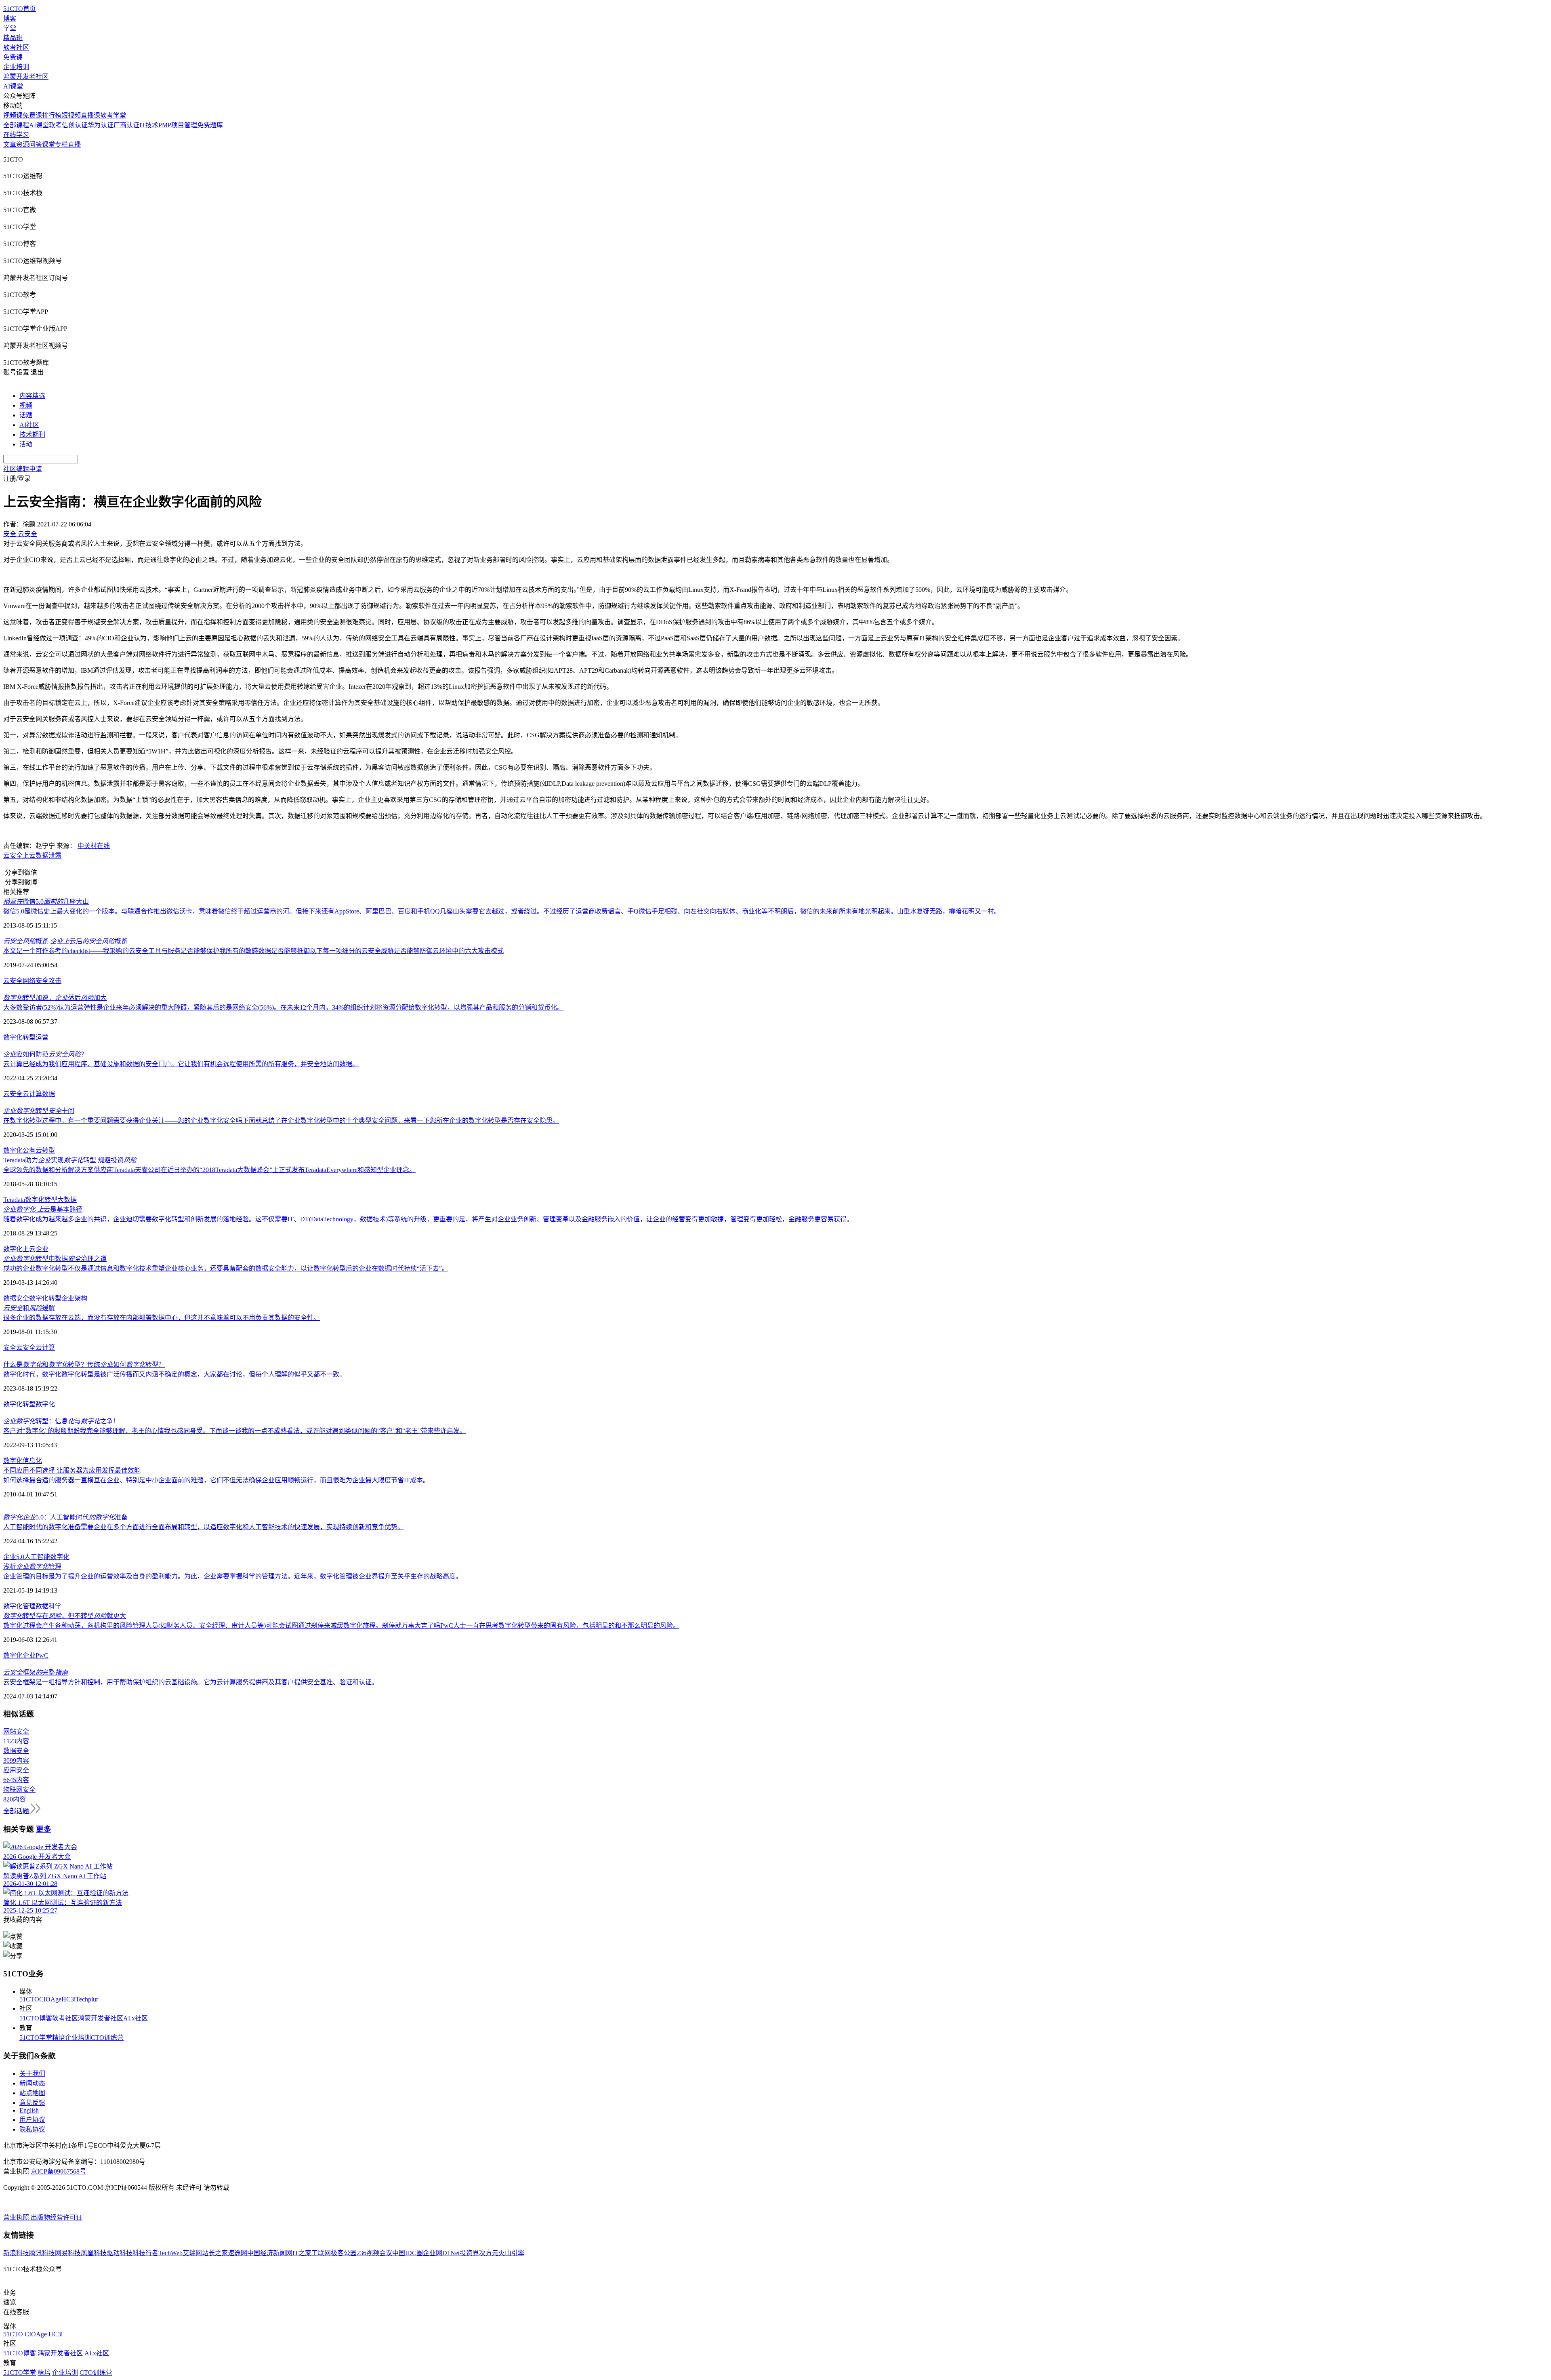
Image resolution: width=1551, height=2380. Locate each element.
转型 (29, 1037)
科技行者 (145, 2253)
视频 (26, 405)
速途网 (237, 2253)
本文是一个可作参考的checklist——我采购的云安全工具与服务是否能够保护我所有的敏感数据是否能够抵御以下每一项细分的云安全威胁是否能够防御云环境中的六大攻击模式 (253, 951)
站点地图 (32, 2093)
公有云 (32, 1150)
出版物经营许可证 (57, 2217)
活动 (26, 444)
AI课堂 (13, 86)
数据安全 (16, 1298)
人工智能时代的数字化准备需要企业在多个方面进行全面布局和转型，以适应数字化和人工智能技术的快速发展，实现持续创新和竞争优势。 (204, 1527)
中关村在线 (94, 846)
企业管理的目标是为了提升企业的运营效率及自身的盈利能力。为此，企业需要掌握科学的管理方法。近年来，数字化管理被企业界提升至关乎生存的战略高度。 (233, 1576)
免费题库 (210, 125)
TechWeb (170, 2253)
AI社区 (29, 425)
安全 (10, 1348)
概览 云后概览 (65, 941)
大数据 (67, 1200)
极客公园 (344, 2253)
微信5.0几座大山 (46, 902)
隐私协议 (32, 2129)
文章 (10, 144)
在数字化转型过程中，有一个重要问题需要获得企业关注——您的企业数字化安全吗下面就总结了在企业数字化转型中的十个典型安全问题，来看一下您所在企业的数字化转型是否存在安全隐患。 (281, 1121)
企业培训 (16, 67)
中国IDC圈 (408, 2253)
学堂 (10, 28)
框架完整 (36, 1672)
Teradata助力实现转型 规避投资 (70, 1160)
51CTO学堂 (36, 2038)
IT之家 (302, 2253)
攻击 (55, 981)
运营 (42, 1037)
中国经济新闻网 (270, 2253)
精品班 (13, 38)
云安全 (13, 855)
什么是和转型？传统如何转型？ (84, 1365)
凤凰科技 (94, 2253)
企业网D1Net (441, 2253)
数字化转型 (41, 1200)
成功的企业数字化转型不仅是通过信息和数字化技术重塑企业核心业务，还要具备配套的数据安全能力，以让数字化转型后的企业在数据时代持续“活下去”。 (226, 1268)
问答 (36, 144)
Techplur (87, 1999)
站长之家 (215, 2253)
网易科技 (68, 2253)
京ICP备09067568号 (58, 2171)
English (29, 2110)
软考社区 (16, 47)
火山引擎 (511, 2253)
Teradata (14, 1200)
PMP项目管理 (178, 125)
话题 (26, 415)
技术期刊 (32, 435)
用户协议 (32, 2120)
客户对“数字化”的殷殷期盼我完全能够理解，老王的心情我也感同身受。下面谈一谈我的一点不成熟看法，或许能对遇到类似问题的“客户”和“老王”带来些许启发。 (235, 1431)
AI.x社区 (136, 2018)
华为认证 (101, 125)
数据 (48, 1094)
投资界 (469, 2253)
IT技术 (149, 125)
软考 (55, 125)
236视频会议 (374, 2253)
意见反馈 (32, 2103)
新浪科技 (16, 2253)
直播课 (90, 115)
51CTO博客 (36, 2018)
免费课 (13, 57)
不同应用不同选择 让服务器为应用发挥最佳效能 (72, 1470)
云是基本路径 (43, 1209)
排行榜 (52, 115)
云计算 (32, 1094)
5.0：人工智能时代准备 (65, 1517)
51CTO (29, 1999)
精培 (59, 2038)
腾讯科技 (42, 2253)
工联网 (321, 2253)
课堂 (48, 144)
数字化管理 (19, 1606)
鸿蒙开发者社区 (26, 77)
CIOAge (50, 1999)
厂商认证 (126, 125)
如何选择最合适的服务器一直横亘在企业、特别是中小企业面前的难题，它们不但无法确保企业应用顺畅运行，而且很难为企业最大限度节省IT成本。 (216, 1480)
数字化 (13, 1037)
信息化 (32, 1461)
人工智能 (37, 1557)
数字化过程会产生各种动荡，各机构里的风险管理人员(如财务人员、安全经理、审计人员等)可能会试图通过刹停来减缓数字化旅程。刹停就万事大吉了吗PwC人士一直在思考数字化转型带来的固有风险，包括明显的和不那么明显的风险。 (341, 1626)
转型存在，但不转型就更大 (65, 1616)
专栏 (61, 144)
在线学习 (16, 135)
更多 (44, 1829)
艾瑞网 (192, 2253)
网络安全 (36, 981)
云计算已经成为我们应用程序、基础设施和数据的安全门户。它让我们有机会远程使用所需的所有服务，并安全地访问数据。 (181, 1064)
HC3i (68, 1999)
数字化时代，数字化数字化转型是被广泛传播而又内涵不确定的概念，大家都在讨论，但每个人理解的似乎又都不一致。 (174, 1374)
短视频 (71, 115)
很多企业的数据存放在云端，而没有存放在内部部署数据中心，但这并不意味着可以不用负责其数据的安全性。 (162, 1318)
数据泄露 (48, 855)
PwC (42, 1655)
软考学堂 (113, 115)
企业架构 (74, 1298)
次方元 (489, 2253)
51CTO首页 (20, 9)
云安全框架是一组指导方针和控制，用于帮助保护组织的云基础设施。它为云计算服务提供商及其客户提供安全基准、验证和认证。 (191, 1682)
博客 (10, 18)
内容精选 (32, 396)
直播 (74, 144)
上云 (29, 855)
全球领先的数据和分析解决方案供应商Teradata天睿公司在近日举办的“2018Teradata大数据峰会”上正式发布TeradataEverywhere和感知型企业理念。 (209, 1170)
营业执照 (17, 2217)
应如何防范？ (45, 1054)
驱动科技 (120, 2253)
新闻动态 (32, 2083)
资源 (23, 144)
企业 (42, 1249)
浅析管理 (32, 1567)
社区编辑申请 (23, 469)
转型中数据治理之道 (55, 1259)
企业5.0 (14, 1557)
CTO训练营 (107, 2038)
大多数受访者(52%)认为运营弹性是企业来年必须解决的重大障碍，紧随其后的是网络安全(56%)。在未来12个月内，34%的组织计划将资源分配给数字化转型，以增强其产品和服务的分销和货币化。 (283, 1007)
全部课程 (16, 125)
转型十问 (39, 1111)
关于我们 (32, 2074)
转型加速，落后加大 (55, 998)
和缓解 (29, 1308)
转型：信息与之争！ (61, 1421)
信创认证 (75, 125)
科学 (55, 1606)
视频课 (13, 115)
